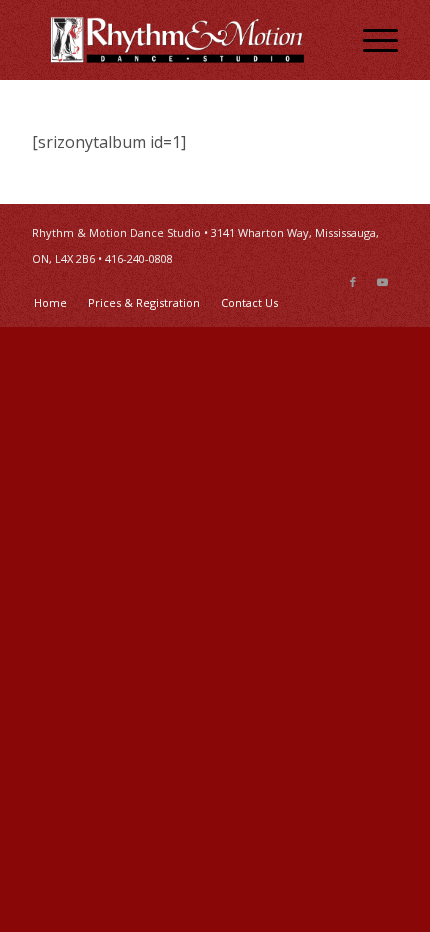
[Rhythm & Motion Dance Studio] (178, 40)
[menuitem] (370, 40)
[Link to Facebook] (353, 282)
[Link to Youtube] (383, 282)
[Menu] (370, 40)
